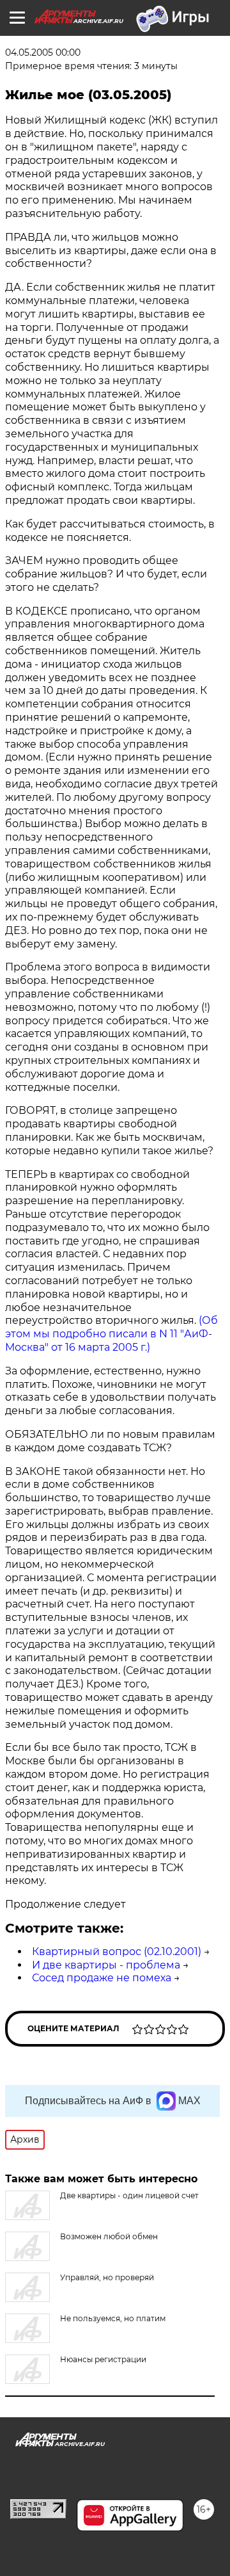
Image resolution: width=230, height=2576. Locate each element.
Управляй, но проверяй (107, 2277)
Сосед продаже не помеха (102, 1978)
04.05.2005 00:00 (43, 52)
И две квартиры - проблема (106, 1965)
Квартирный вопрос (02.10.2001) (117, 1952)
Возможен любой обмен (109, 2236)
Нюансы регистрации (103, 2359)
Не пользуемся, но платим (113, 2318)
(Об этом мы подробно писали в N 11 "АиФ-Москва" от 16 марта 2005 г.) (111, 1334)
